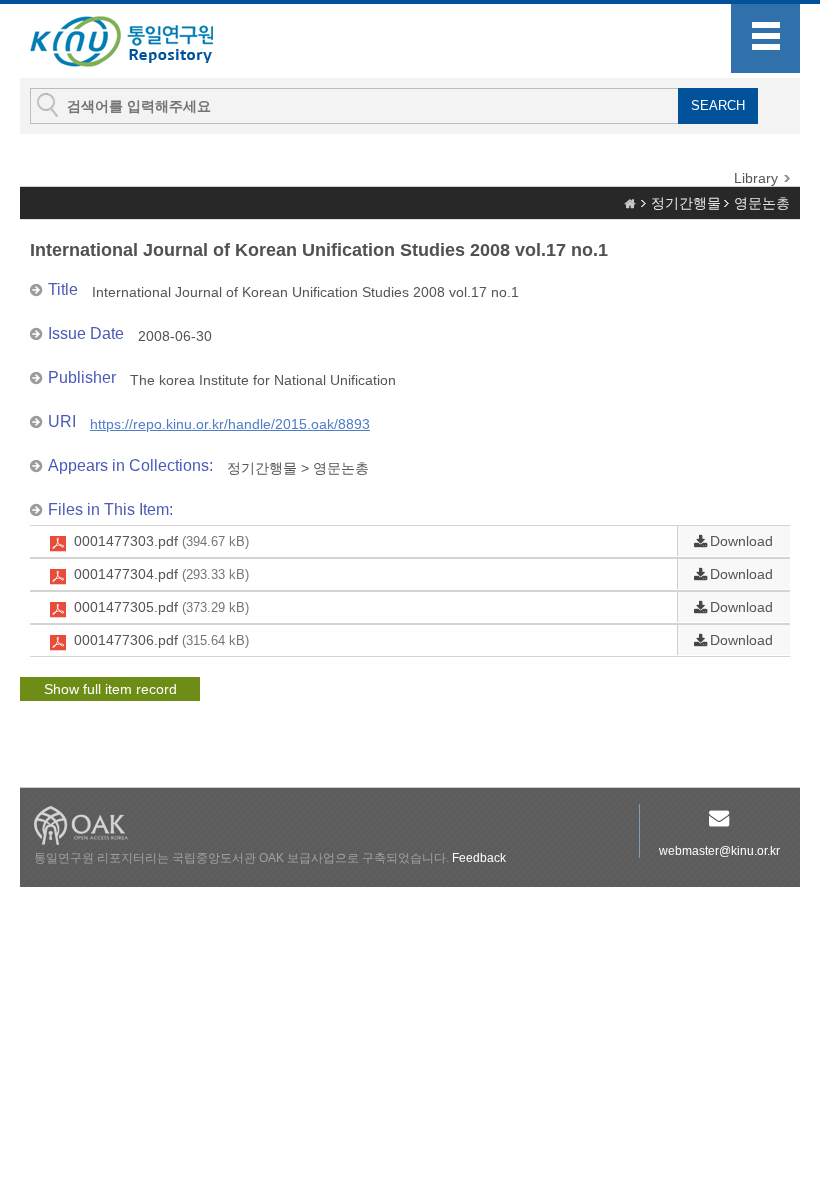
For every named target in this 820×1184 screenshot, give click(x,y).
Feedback (479, 858)
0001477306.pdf (161, 640)
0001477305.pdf (161, 607)
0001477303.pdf (161, 541)
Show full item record (110, 689)
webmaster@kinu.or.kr (719, 851)
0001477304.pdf (161, 574)
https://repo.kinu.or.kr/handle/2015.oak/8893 (230, 424)
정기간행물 (686, 203)
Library (756, 178)
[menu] (765, 38)
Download (741, 541)
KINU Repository (138, 42)
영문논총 (762, 203)
